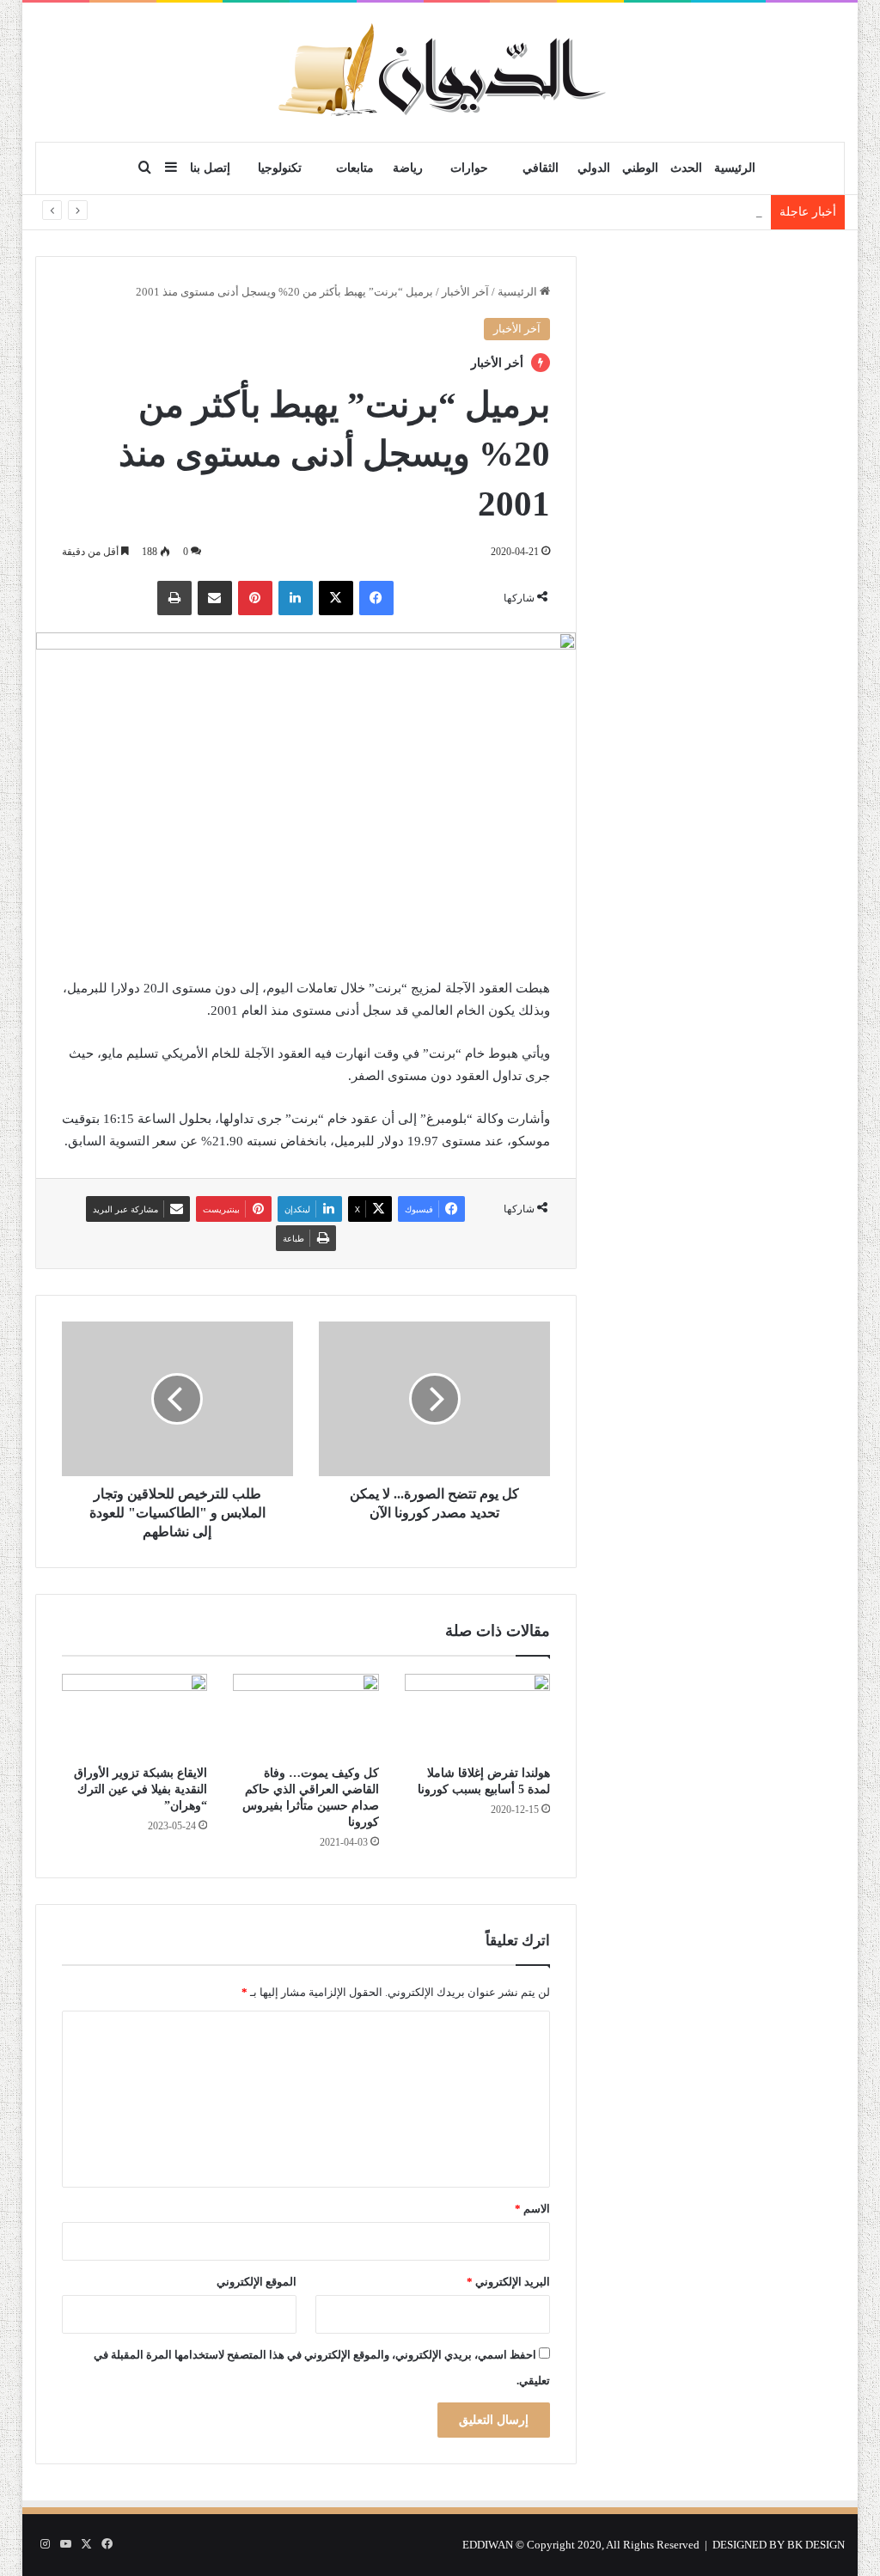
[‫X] (336, 598)
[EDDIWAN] (440, 72)
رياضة (408, 168)
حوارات (469, 168)
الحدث (686, 168)
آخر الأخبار (465, 292)
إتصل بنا (210, 168)
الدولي (594, 168)
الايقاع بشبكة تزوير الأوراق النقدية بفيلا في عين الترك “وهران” (141, 1789)
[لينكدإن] (296, 598)
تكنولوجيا (280, 168)
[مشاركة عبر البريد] (215, 598)
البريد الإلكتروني (508, 2282)
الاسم (532, 2209)
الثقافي (541, 168)
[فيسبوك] (376, 598)
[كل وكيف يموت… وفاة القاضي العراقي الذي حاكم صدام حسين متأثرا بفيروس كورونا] (306, 1715)
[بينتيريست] (255, 598)
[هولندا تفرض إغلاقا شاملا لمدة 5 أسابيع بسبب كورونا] (478, 1715)
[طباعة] (174, 598)
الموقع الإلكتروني (257, 2282)
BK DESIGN (816, 2545)
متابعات (355, 168)
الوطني (640, 168)
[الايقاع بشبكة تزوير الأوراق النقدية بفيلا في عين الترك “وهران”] (135, 1715)
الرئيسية (735, 168)
